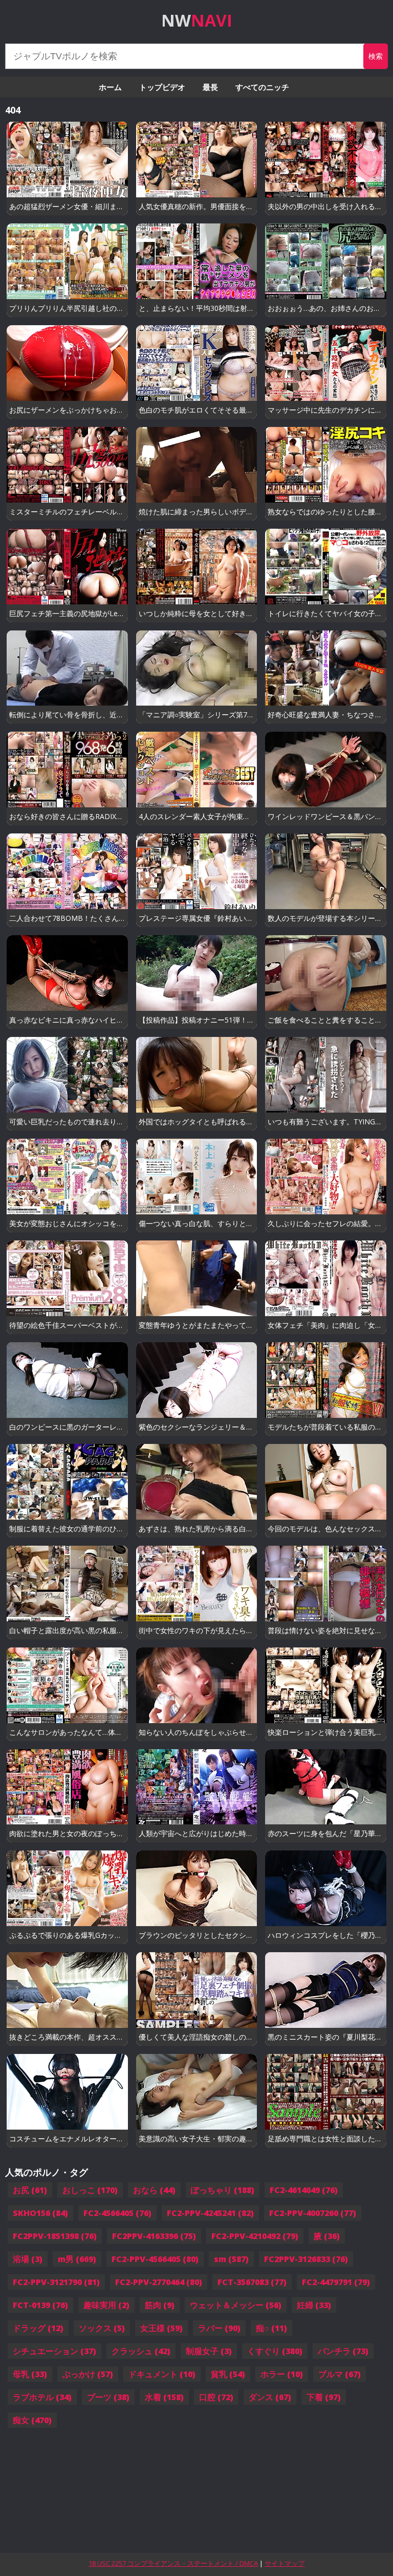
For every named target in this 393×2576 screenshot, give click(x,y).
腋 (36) (327, 2236)
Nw (197, 20)
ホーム (110, 87)
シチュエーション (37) (54, 2351)
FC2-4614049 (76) (304, 2190)
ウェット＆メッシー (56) (236, 2305)
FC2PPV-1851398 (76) (55, 2236)
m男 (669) (77, 2259)
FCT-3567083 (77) (252, 2282)
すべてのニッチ (262, 87)
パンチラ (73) (343, 2351)
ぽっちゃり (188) (223, 2190)
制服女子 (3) (209, 2351)
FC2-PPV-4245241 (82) (210, 2213)
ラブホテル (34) (42, 2397)
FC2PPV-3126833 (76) (306, 2259)
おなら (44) (154, 2190)
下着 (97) (324, 2397)
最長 (210, 87)
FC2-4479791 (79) (336, 2282)
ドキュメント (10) (162, 2374)
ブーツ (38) (108, 2397)
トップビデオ (162, 87)
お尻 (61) (30, 2190)
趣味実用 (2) (106, 2305)
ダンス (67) (270, 2397)
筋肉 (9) (160, 2305)
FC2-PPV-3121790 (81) (56, 2282)
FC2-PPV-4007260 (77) (313, 2213)
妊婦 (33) (314, 2305)
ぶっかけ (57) (88, 2374)
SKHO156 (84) (40, 2213)
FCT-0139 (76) (40, 2305)
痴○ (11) (271, 2328)
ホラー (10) (282, 2374)
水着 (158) (164, 2397)
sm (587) (231, 2259)
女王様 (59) (161, 2328)
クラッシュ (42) (141, 2351)
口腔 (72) (216, 2397)
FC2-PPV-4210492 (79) (255, 2236)
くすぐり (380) (275, 2351)
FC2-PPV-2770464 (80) (159, 2282)
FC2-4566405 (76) (117, 2213)
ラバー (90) (219, 2328)
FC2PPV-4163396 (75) (154, 2236)
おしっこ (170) (90, 2190)
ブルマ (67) (340, 2374)
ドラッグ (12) (38, 2328)
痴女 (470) (32, 2420)
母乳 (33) (30, 2374)
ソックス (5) (102, 2328)
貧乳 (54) (228, 2374)
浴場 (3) (28, 2259)
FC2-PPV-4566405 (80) (155, 2259)
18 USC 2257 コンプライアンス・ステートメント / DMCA (173, 2563)
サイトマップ (285, 2563)
